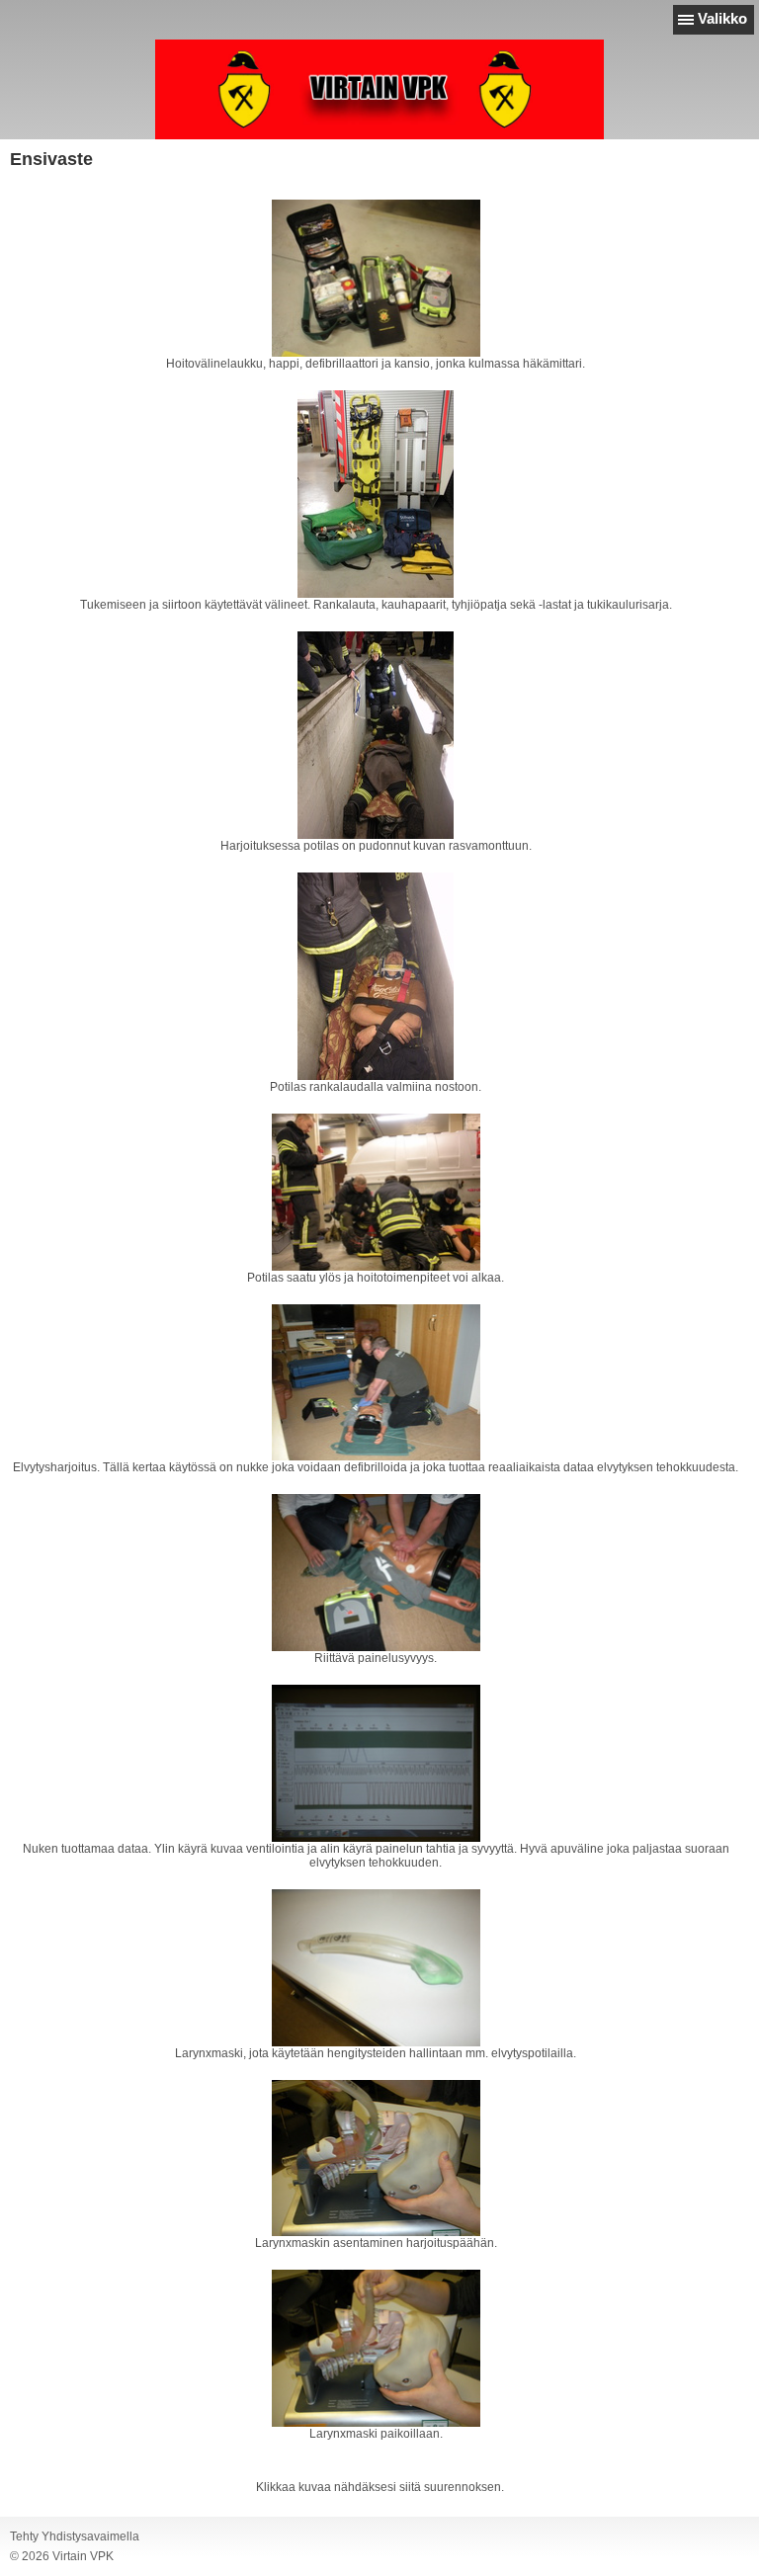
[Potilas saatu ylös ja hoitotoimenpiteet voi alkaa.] (376, 1192)
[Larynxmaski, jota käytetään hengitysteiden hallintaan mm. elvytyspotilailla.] (376, 1968)
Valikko (722, 18)
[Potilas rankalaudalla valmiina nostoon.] (376, 976)
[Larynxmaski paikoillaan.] (376, 2348)
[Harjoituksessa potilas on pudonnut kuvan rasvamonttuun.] (376, 735)
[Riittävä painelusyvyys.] (376, 1573)
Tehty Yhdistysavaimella (75, 2536)
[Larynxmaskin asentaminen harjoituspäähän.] (376, 2159)
